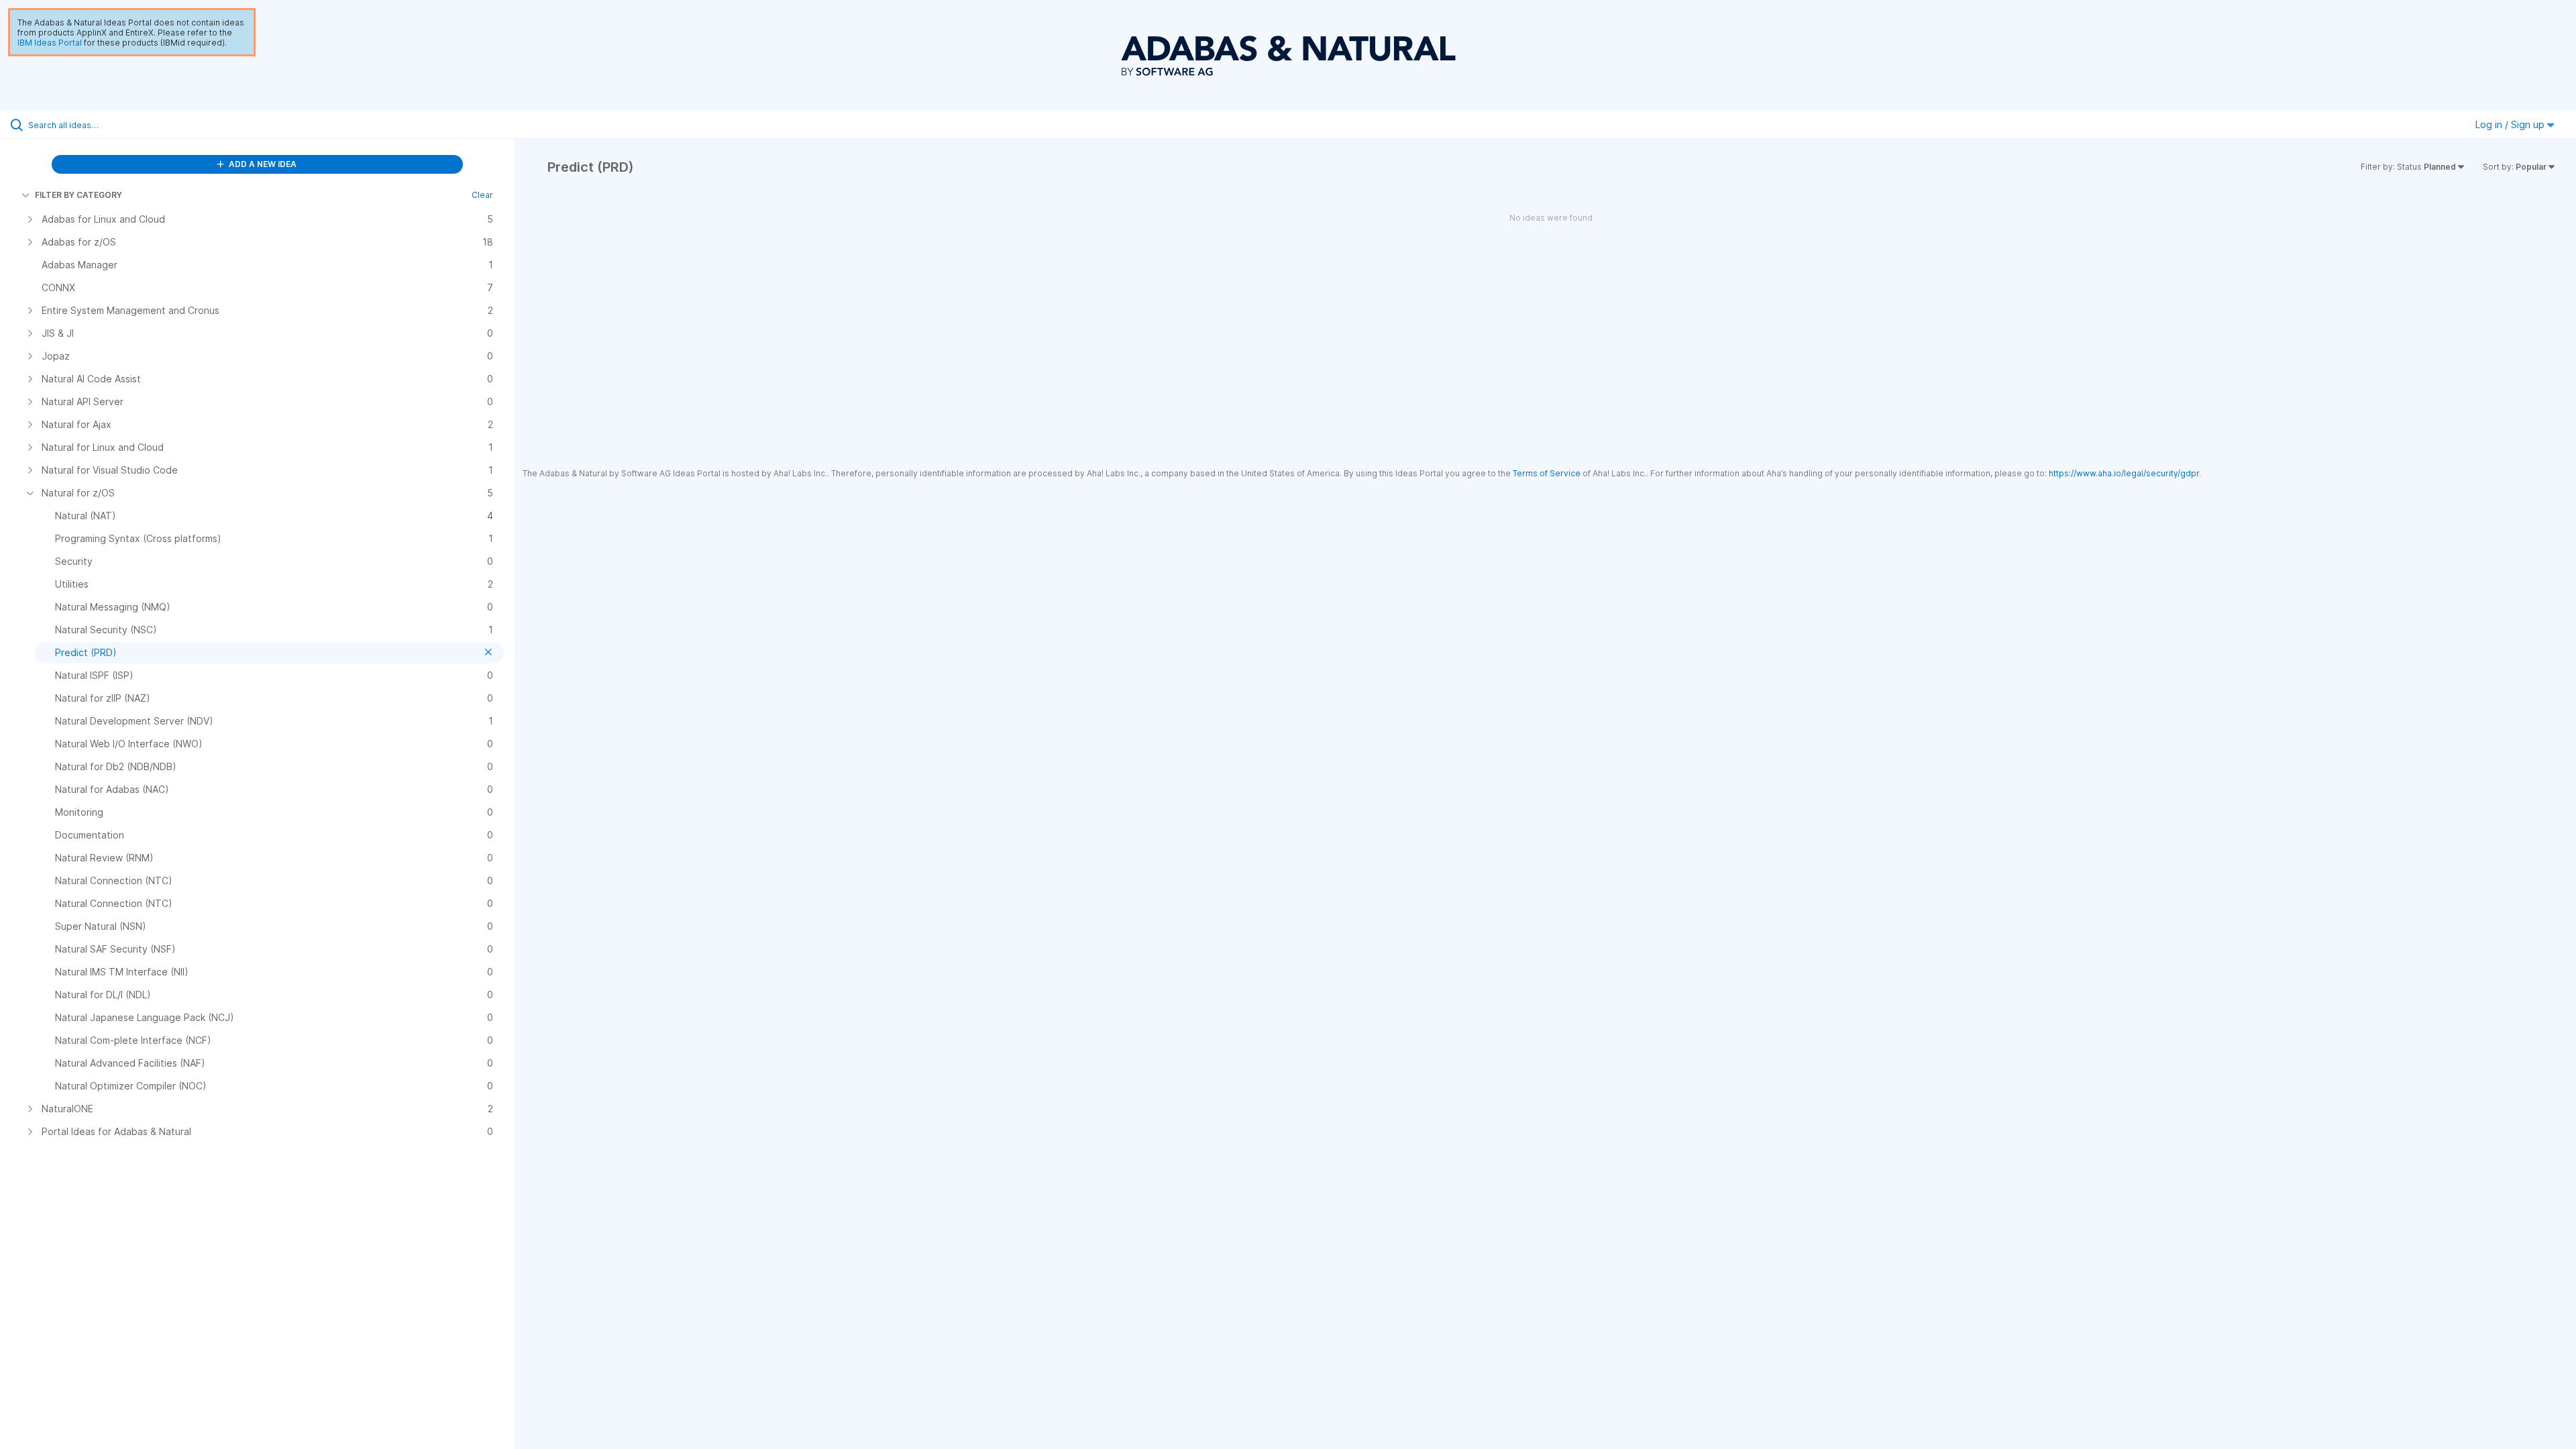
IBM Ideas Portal (50, 43)
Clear (482, 195)
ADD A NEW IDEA (262, 164)
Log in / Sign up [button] (2511, 124)
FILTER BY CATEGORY (78, 195)
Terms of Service (1547, 473)
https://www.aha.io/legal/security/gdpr (2124, 473)
